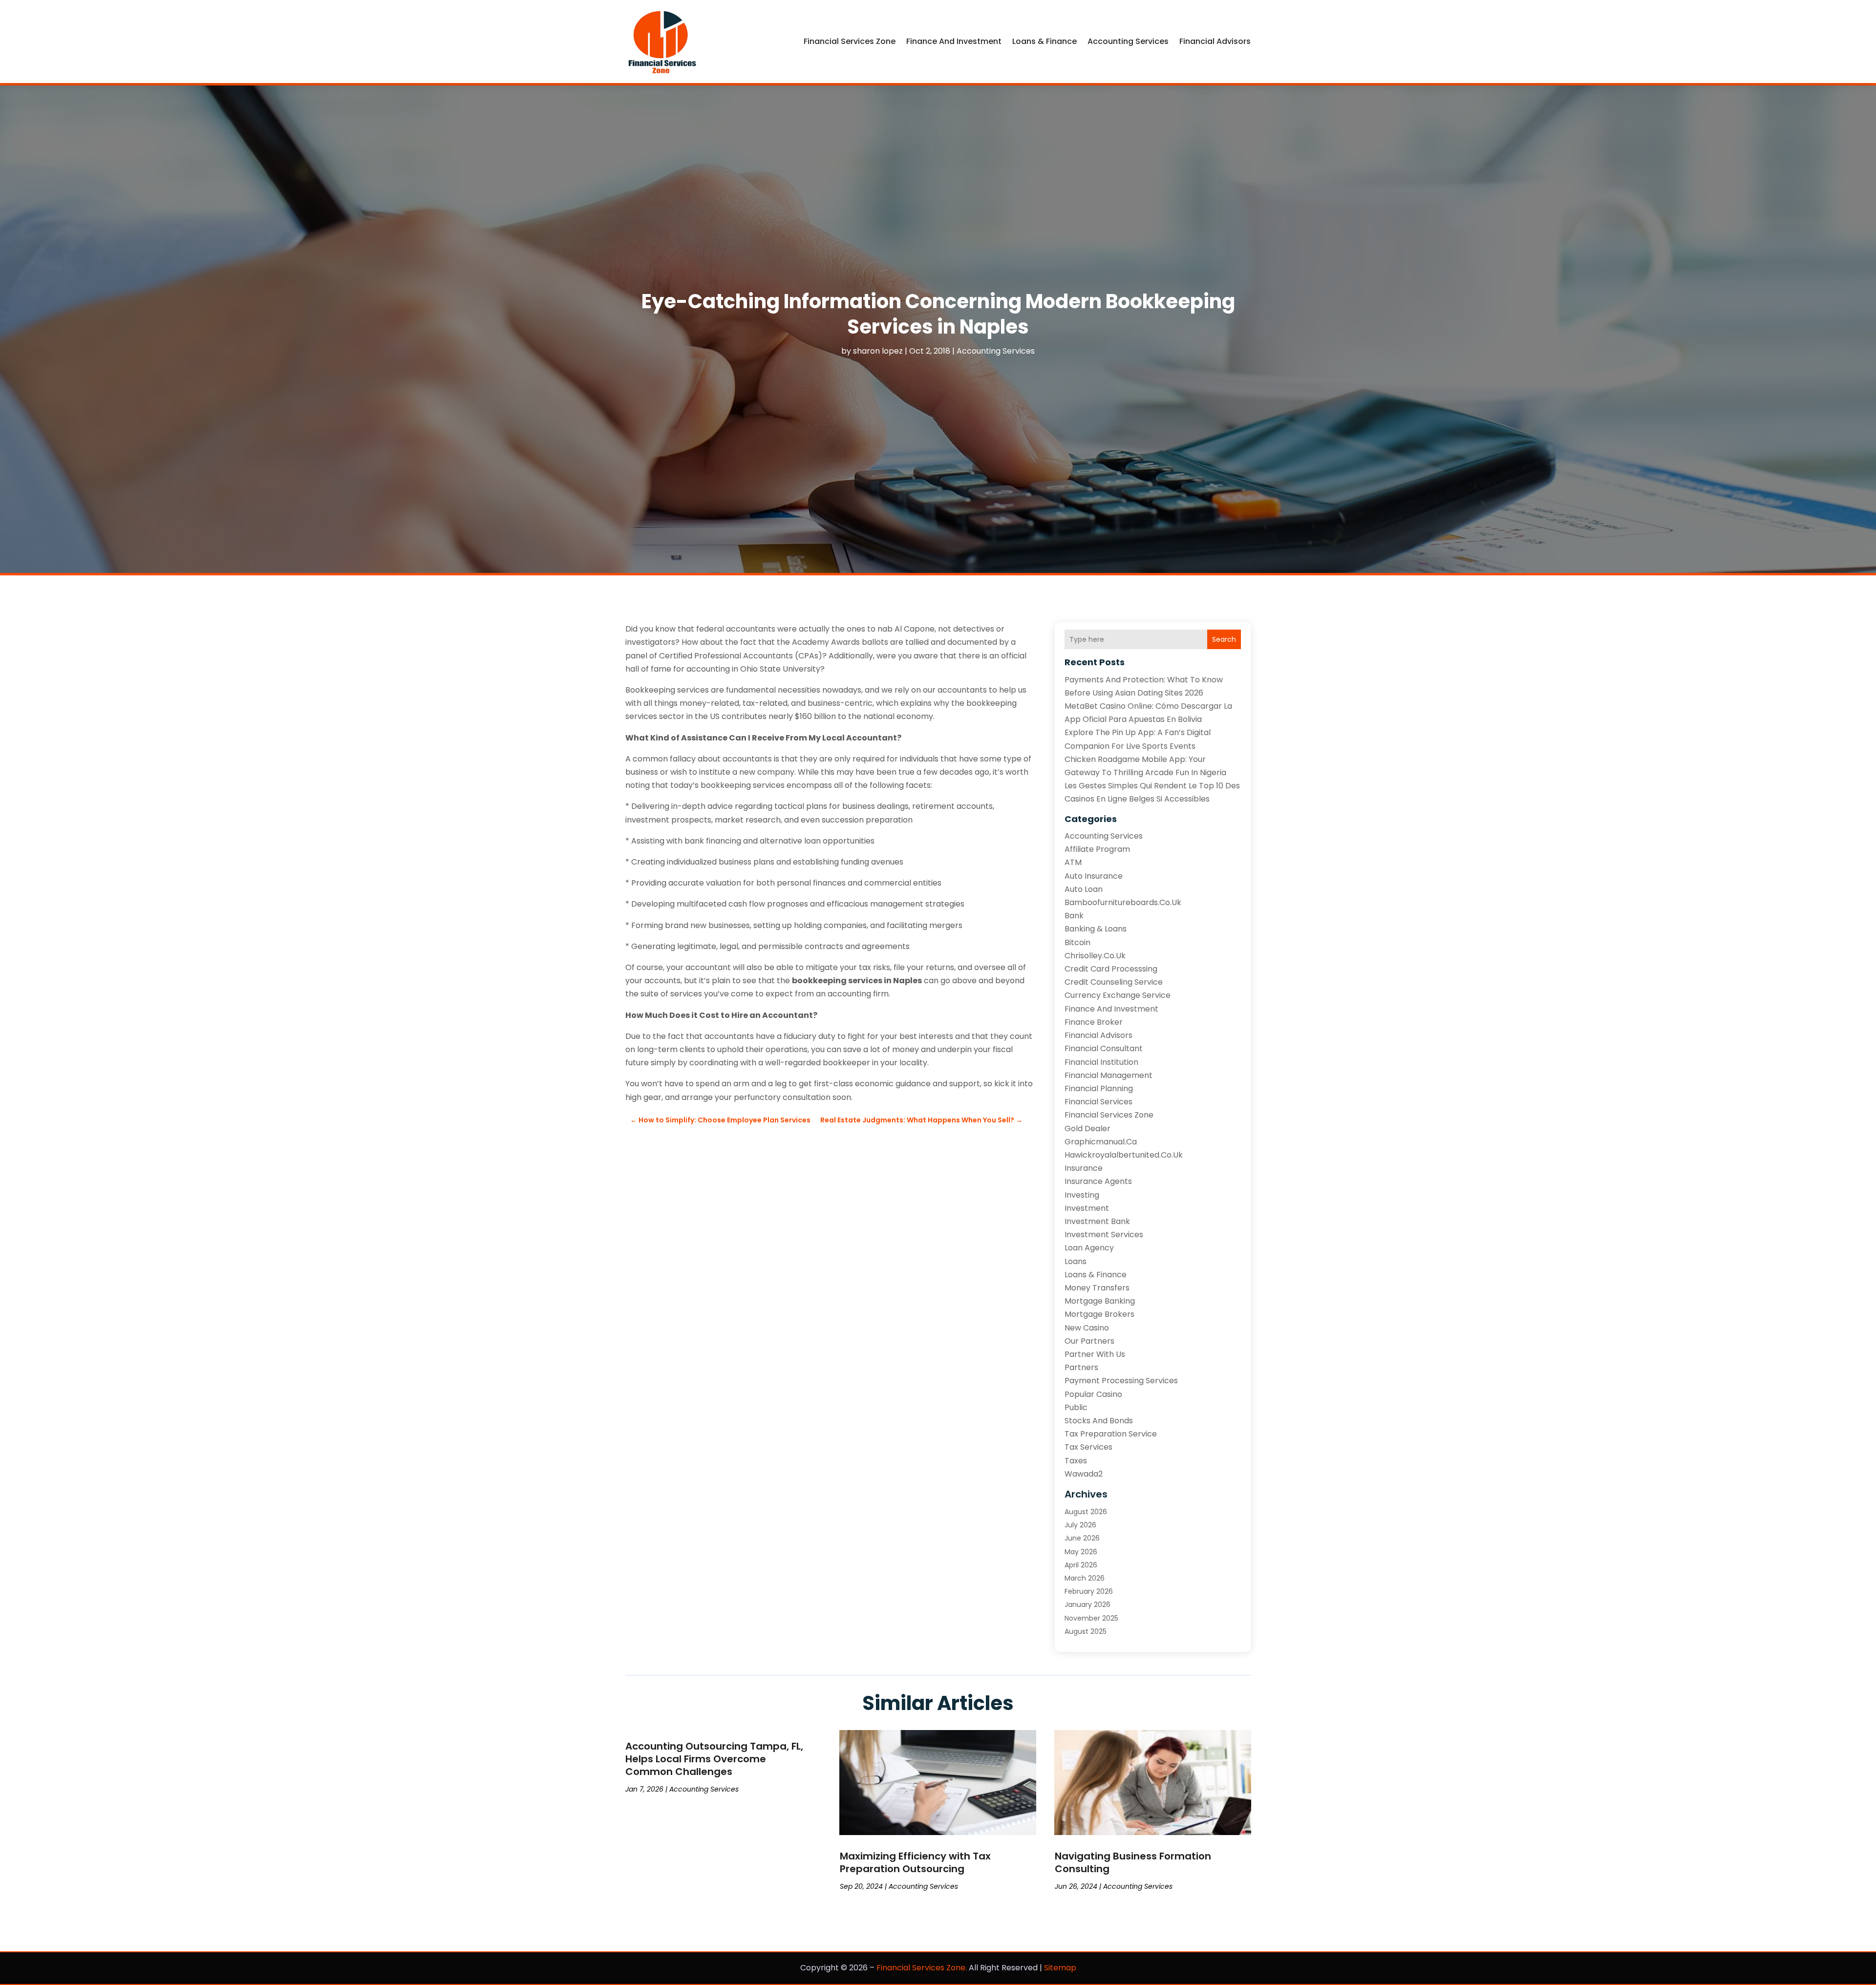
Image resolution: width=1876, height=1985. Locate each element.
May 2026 (1081, 1552)
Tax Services (1088, 1447)
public (1076, 1407)
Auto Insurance (1094, 876)
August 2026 (1086, 1512)
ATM (1073, 862)
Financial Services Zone (850, 41)
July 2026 (1080, 1525)
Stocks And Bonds (1099, 1421)
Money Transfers (1097, 1288)
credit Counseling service (1114, 982)
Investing (1082, 1195)
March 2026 (1085, 1578)
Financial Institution (1101, 1062)
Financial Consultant (1104, 1048)
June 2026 (1082, 1538)
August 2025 (1086, 1631)
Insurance (1084, 1168)
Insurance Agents (1098, 1181)
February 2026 (1089, 1591)
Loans (1076, 1261)
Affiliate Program (1097, 849)
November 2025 (1091, 1618)
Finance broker (1094, 1022)
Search (1224, 639)
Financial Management (1109, 1075)
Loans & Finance (1045, 41)
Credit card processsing (1111, 969)
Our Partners (1089, 1341)
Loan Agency (1089, 1248)
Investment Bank (1097, 1221)
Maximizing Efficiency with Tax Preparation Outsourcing (915, 1862)
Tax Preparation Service (1111, 1434)
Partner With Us (1095, 1354)
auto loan (1084, 889)
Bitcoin (1077, 942)
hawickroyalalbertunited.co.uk (1124, 1155)
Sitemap (1060, 1968)
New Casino (1087, 1328)
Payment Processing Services (1121, 1381)
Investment (1087, 1208)
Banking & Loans (1096, 929)
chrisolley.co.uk (1095, 956)
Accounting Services (1128, 41)
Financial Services (1098, 1102)
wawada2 (1084, 1474)
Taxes (1076, 1461)
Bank (1074, 916)
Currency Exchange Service (1118, 995)
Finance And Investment (954, 41)
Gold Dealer (1087, 1129)
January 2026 (1087, 1605)
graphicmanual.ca (1101, 1142)
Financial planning (1099, 1088)
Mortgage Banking (1100, 1301)
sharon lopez (878, 351)
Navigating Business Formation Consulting (1133, 1862)
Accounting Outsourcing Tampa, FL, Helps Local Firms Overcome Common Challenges (714, 1759)
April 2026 (1081, 1565)
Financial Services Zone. (922, 1968)
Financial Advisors (1215, 41)
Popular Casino (1093, 1394)
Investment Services (1104, 1235)
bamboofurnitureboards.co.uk (1123, 902)
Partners (1081, 1367)
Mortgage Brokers (1099, 1314)
